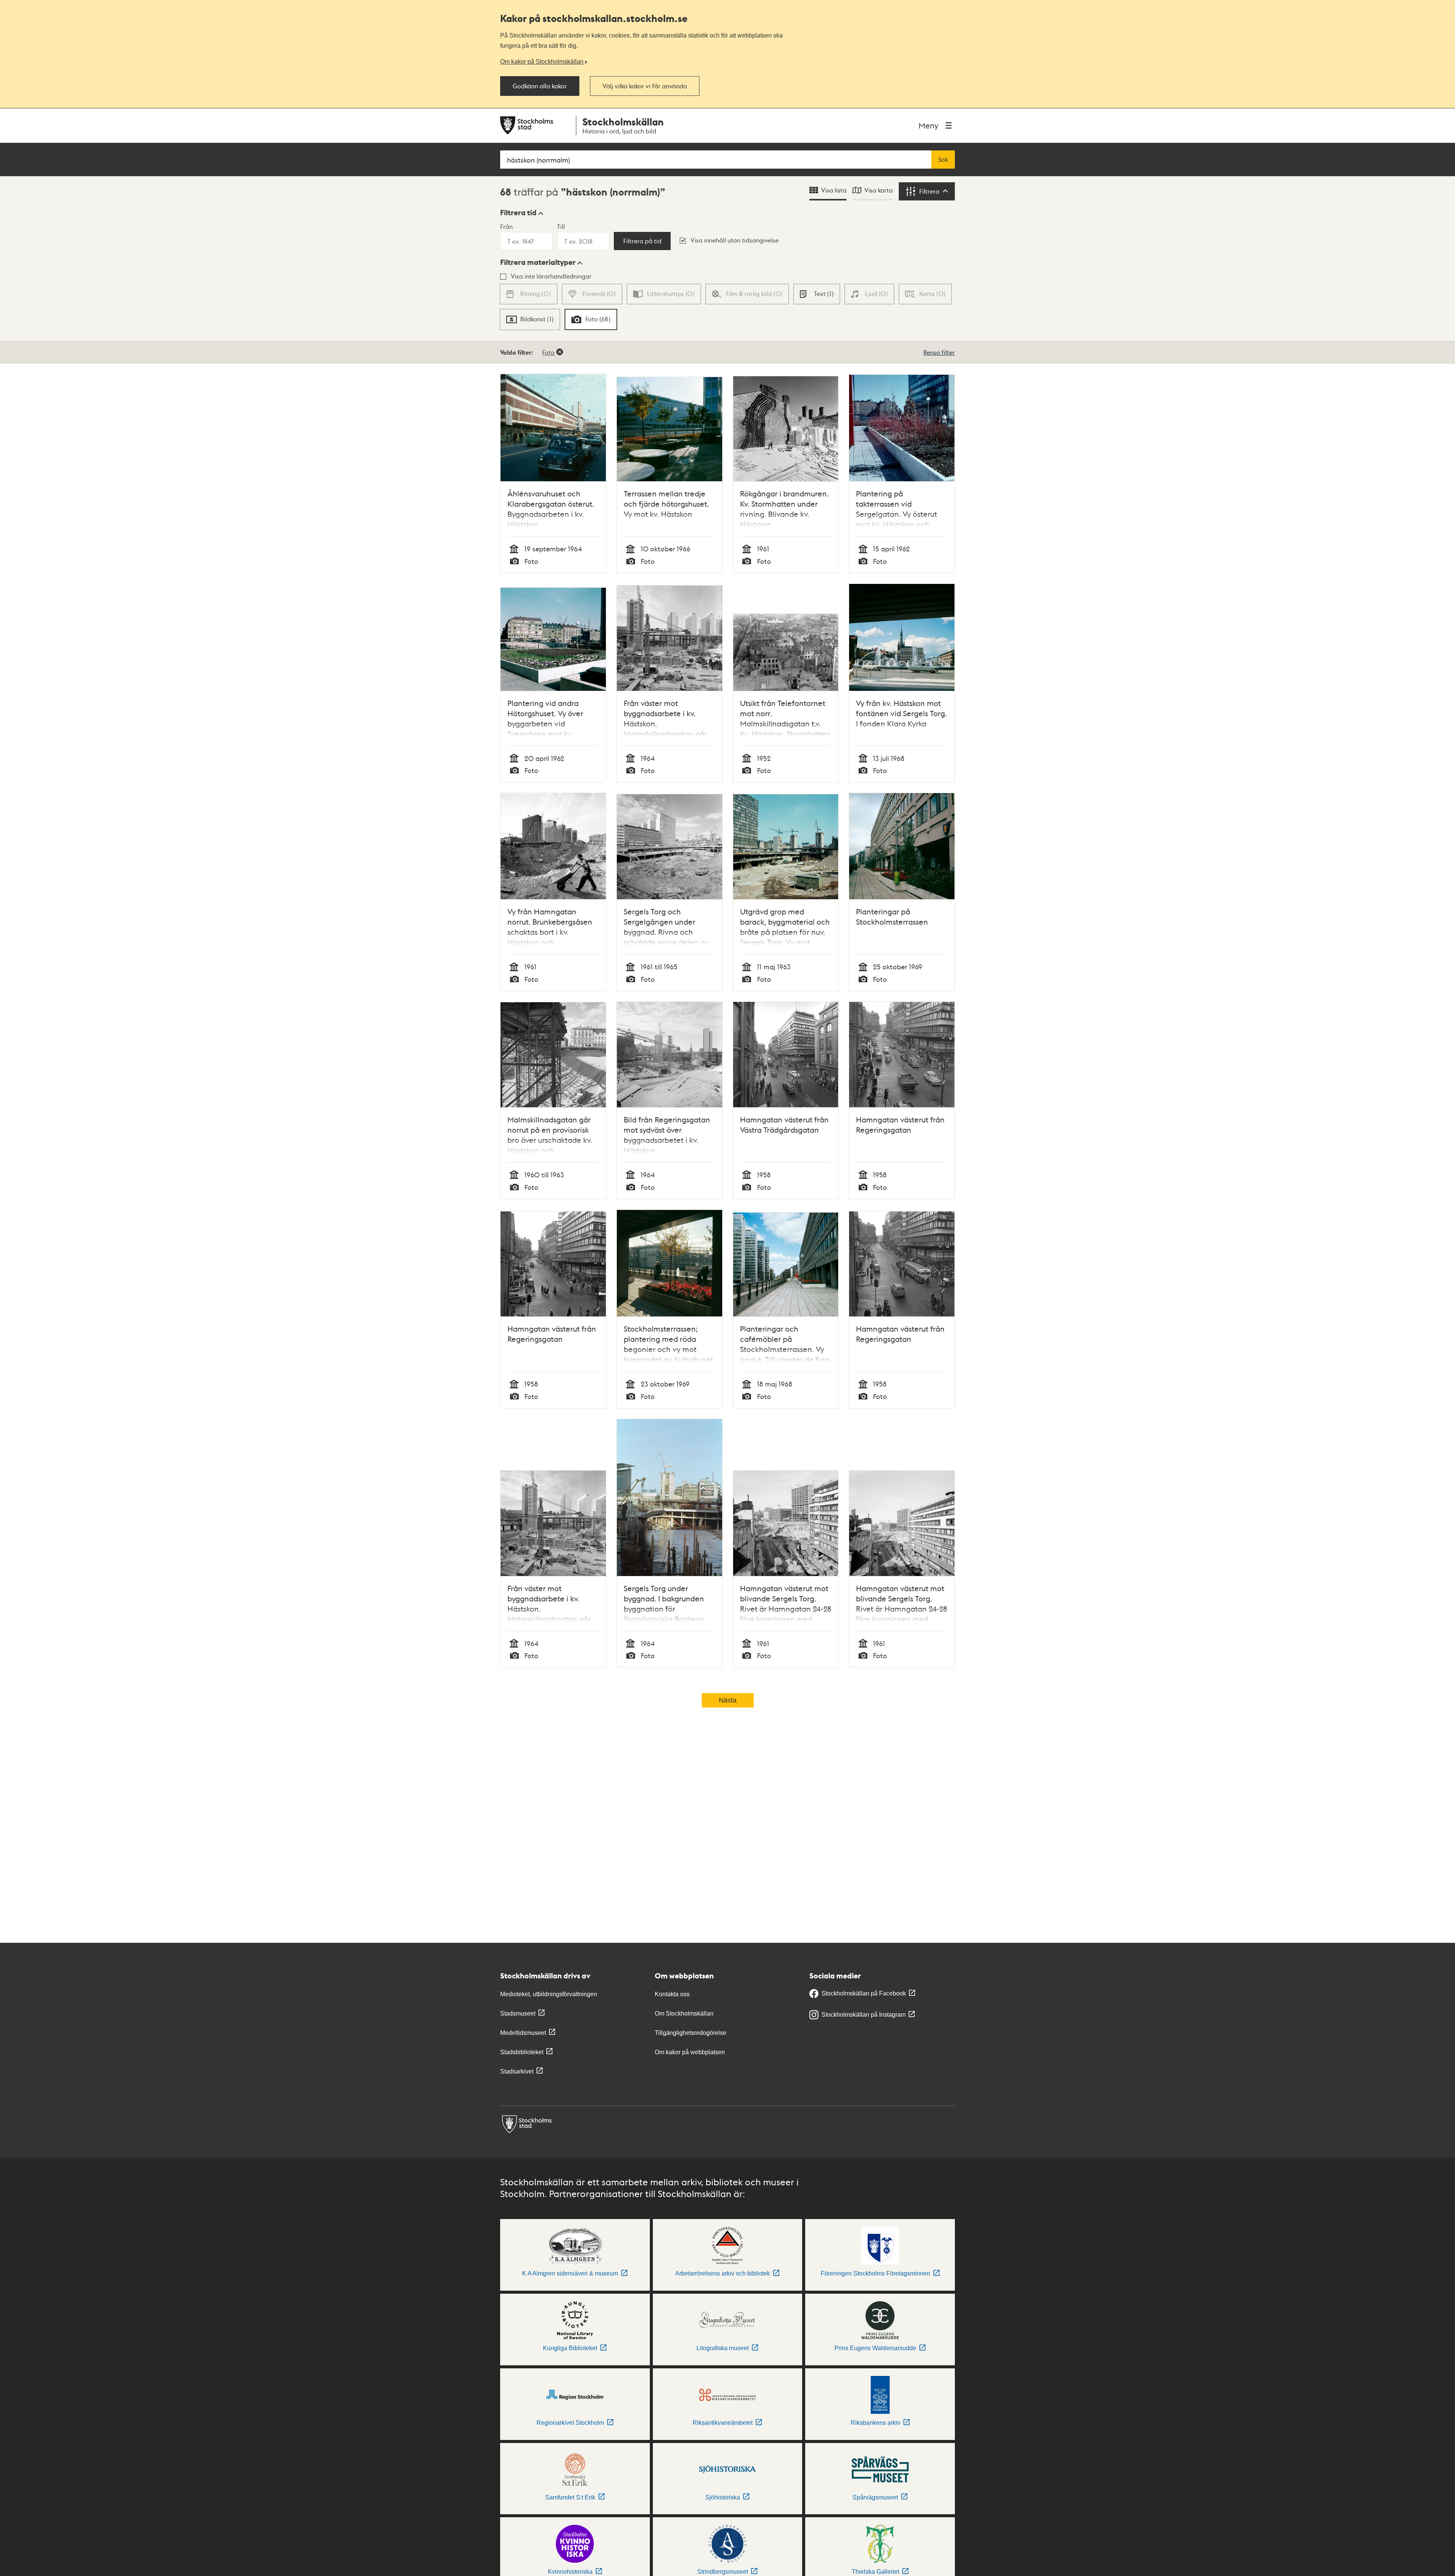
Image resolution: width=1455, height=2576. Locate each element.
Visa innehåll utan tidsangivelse (735, 240)
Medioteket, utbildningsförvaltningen (549, 1994)
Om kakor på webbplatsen (690, 2052)
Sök (943, 160)
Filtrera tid (518, 213)
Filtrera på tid (642, 241)
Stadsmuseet (518, 2013)
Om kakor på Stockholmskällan (542, 61)
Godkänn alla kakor (540, 86)
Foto (548, 352)
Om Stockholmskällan (684, 2013)
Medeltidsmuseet (523, 2033)
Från (506, 226)
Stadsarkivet (517, 2071)
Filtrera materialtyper (538, 262)
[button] (522, 213)
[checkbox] (817, 294)
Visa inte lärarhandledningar (551, 276)
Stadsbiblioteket (522, 2052)
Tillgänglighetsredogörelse (691, 2033)
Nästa (728, 1700)
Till (561, 226)
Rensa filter (939, 352)
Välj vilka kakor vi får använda (645, 86)
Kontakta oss (672, 1994)
